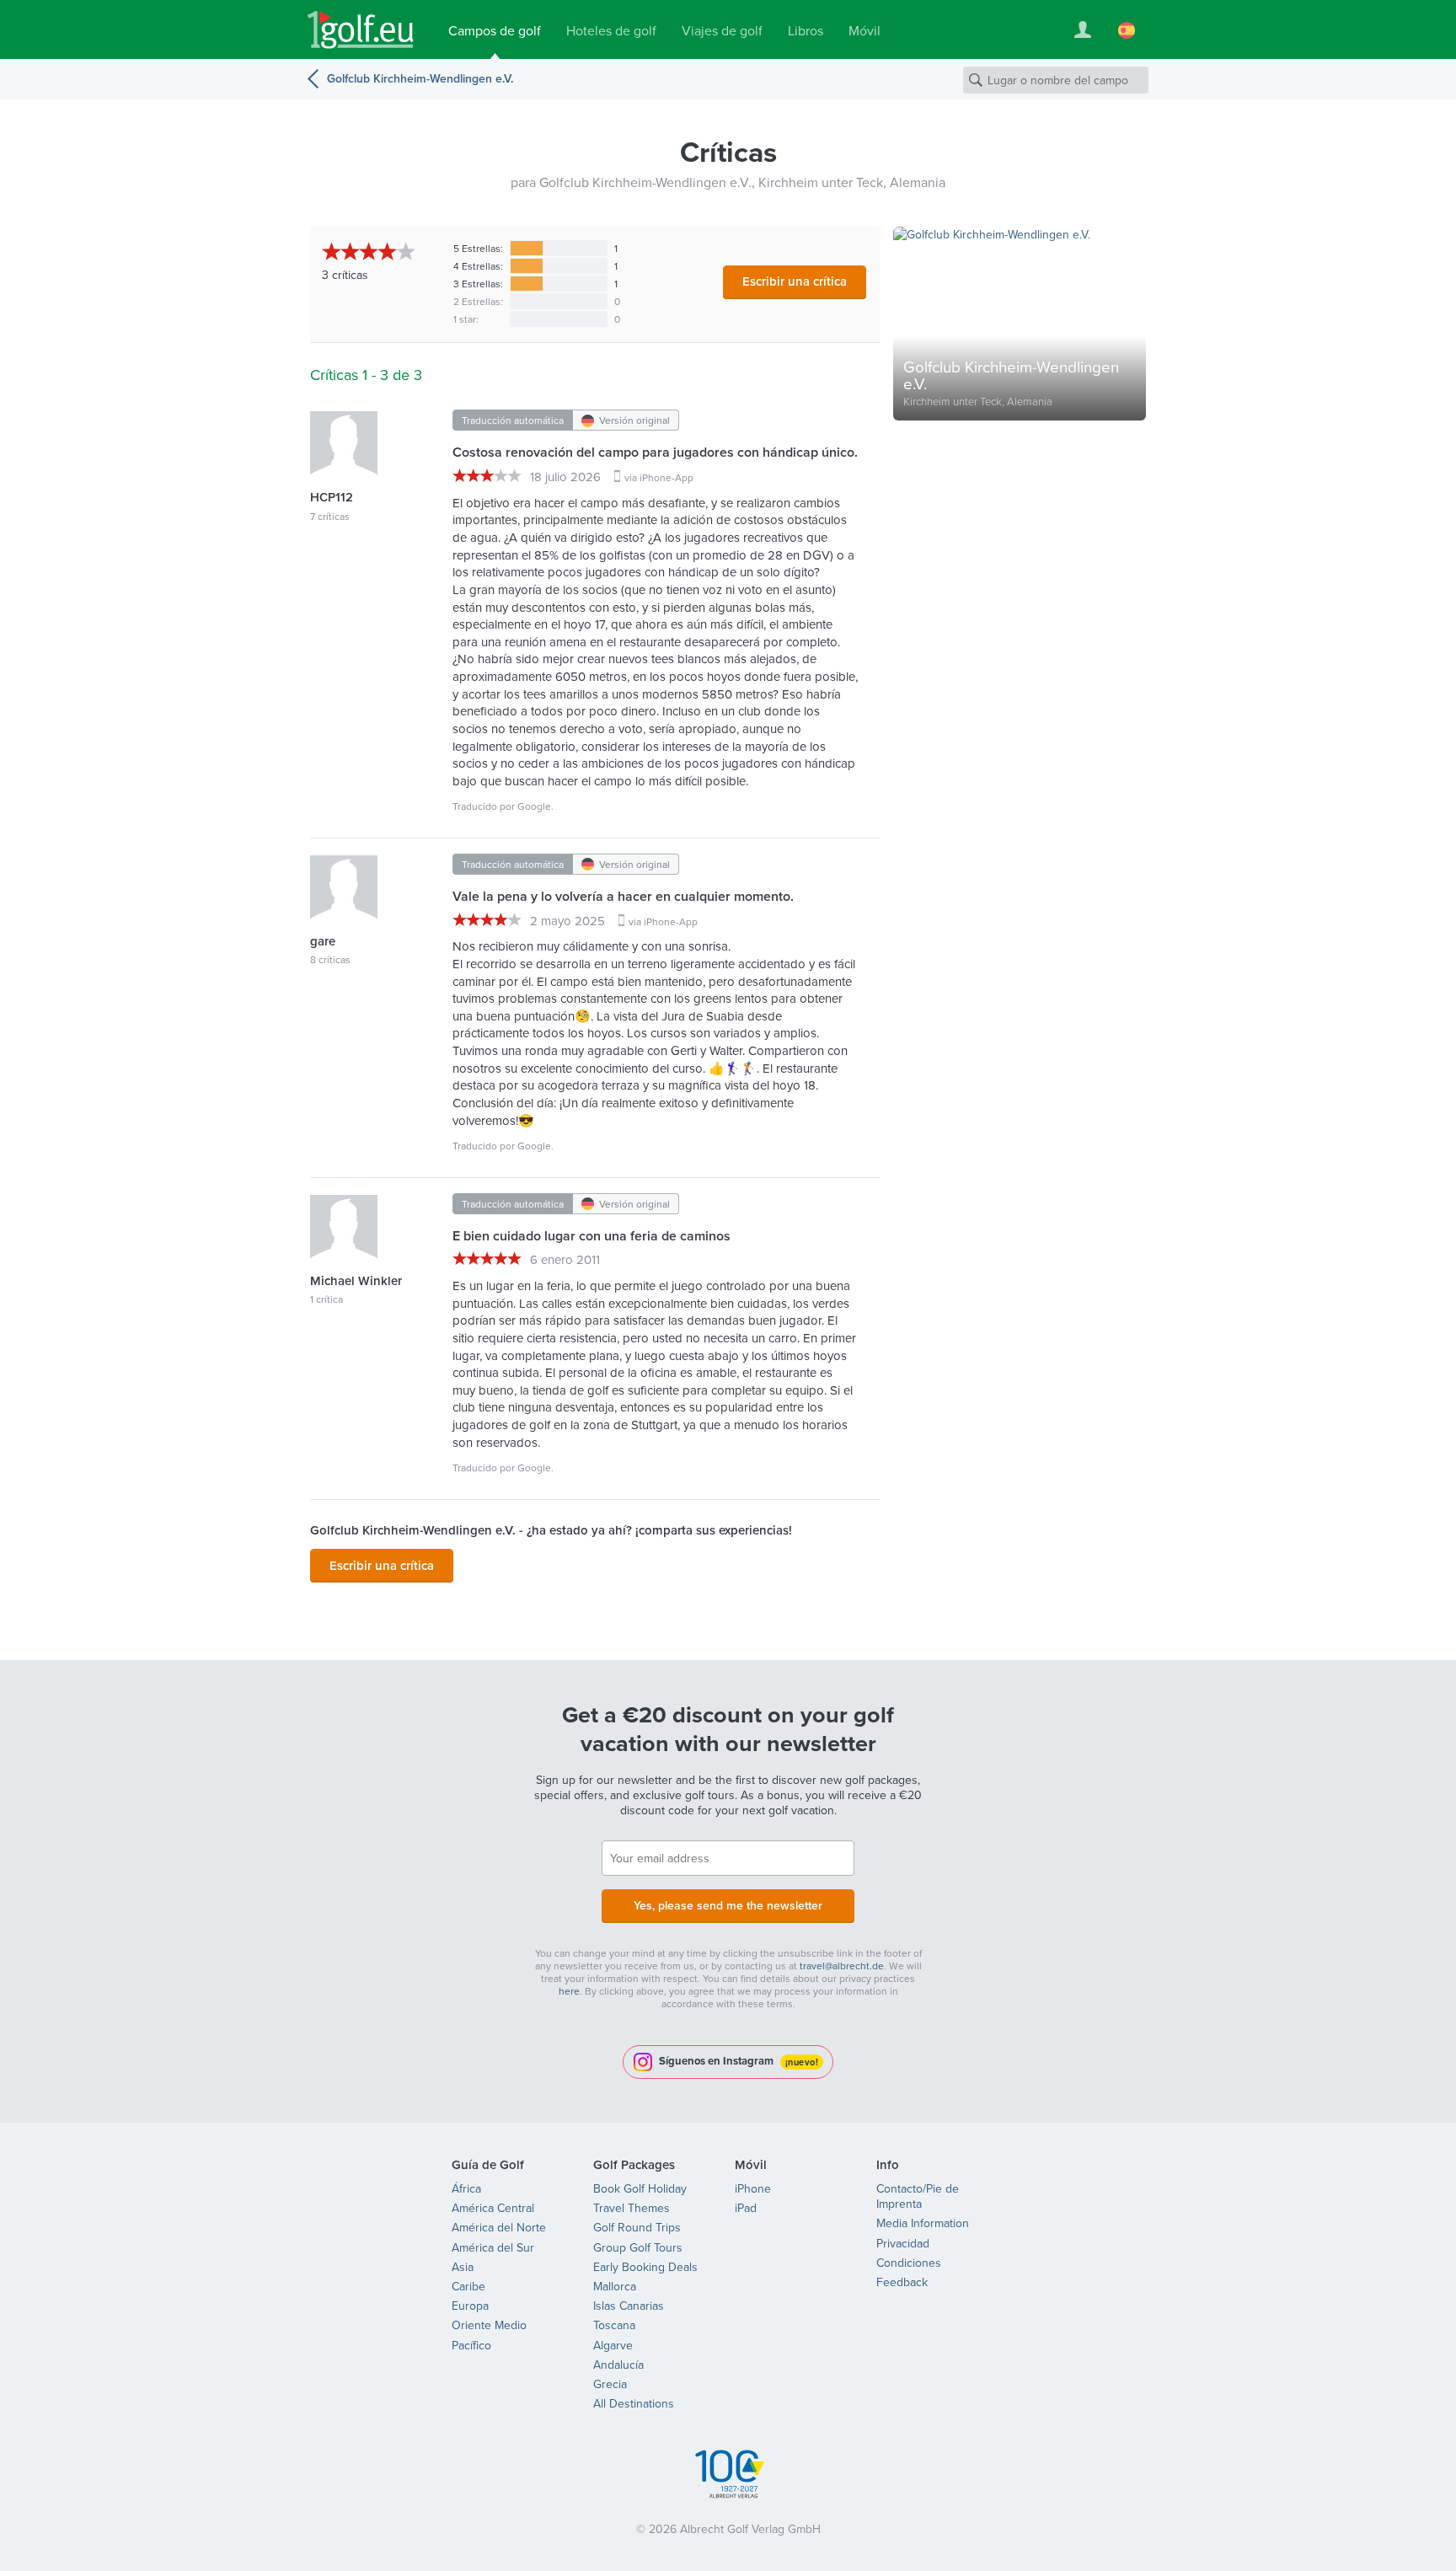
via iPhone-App (659, 477)
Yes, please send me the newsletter (728, 1905)
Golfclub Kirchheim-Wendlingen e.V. (420, 78)
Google (534, 806)
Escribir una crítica (795, 281)
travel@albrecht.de (842, 1966)
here (569, 1991)
